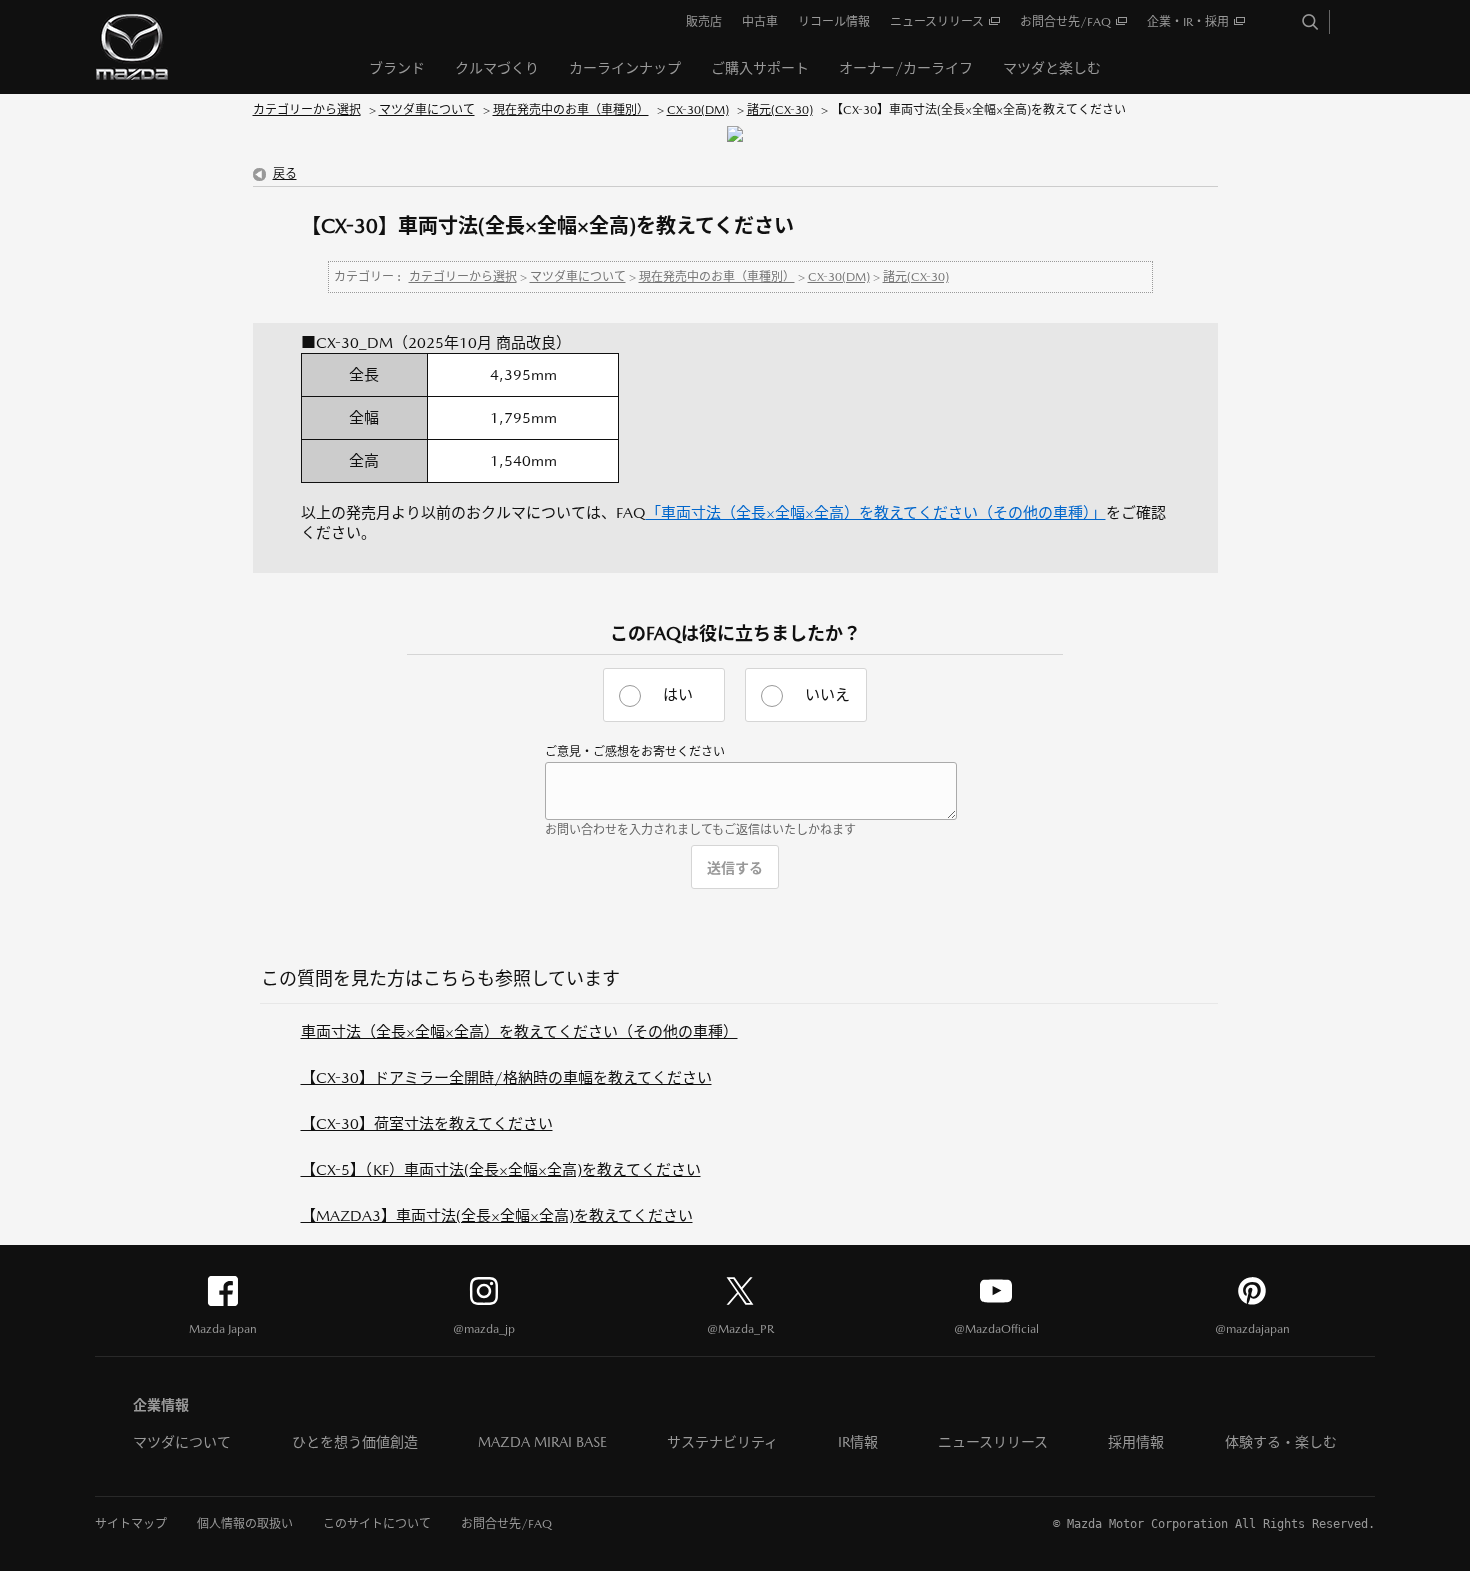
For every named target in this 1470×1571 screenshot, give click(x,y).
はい (678, 694)
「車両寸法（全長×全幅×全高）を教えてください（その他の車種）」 (876, 512)
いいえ (827, 694)
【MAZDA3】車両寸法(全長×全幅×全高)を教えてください (497, 1215)
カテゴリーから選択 (307, 110)
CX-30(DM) (698, 110)
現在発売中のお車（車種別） (571, 110)
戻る (285, 174)
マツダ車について (427, 110)
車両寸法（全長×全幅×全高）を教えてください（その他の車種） (519, 1031)
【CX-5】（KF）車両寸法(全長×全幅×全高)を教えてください (501, 1169)
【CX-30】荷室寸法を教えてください (427, 1123)
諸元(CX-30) (780, 110)
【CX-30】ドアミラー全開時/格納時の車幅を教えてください (506, 1077)
